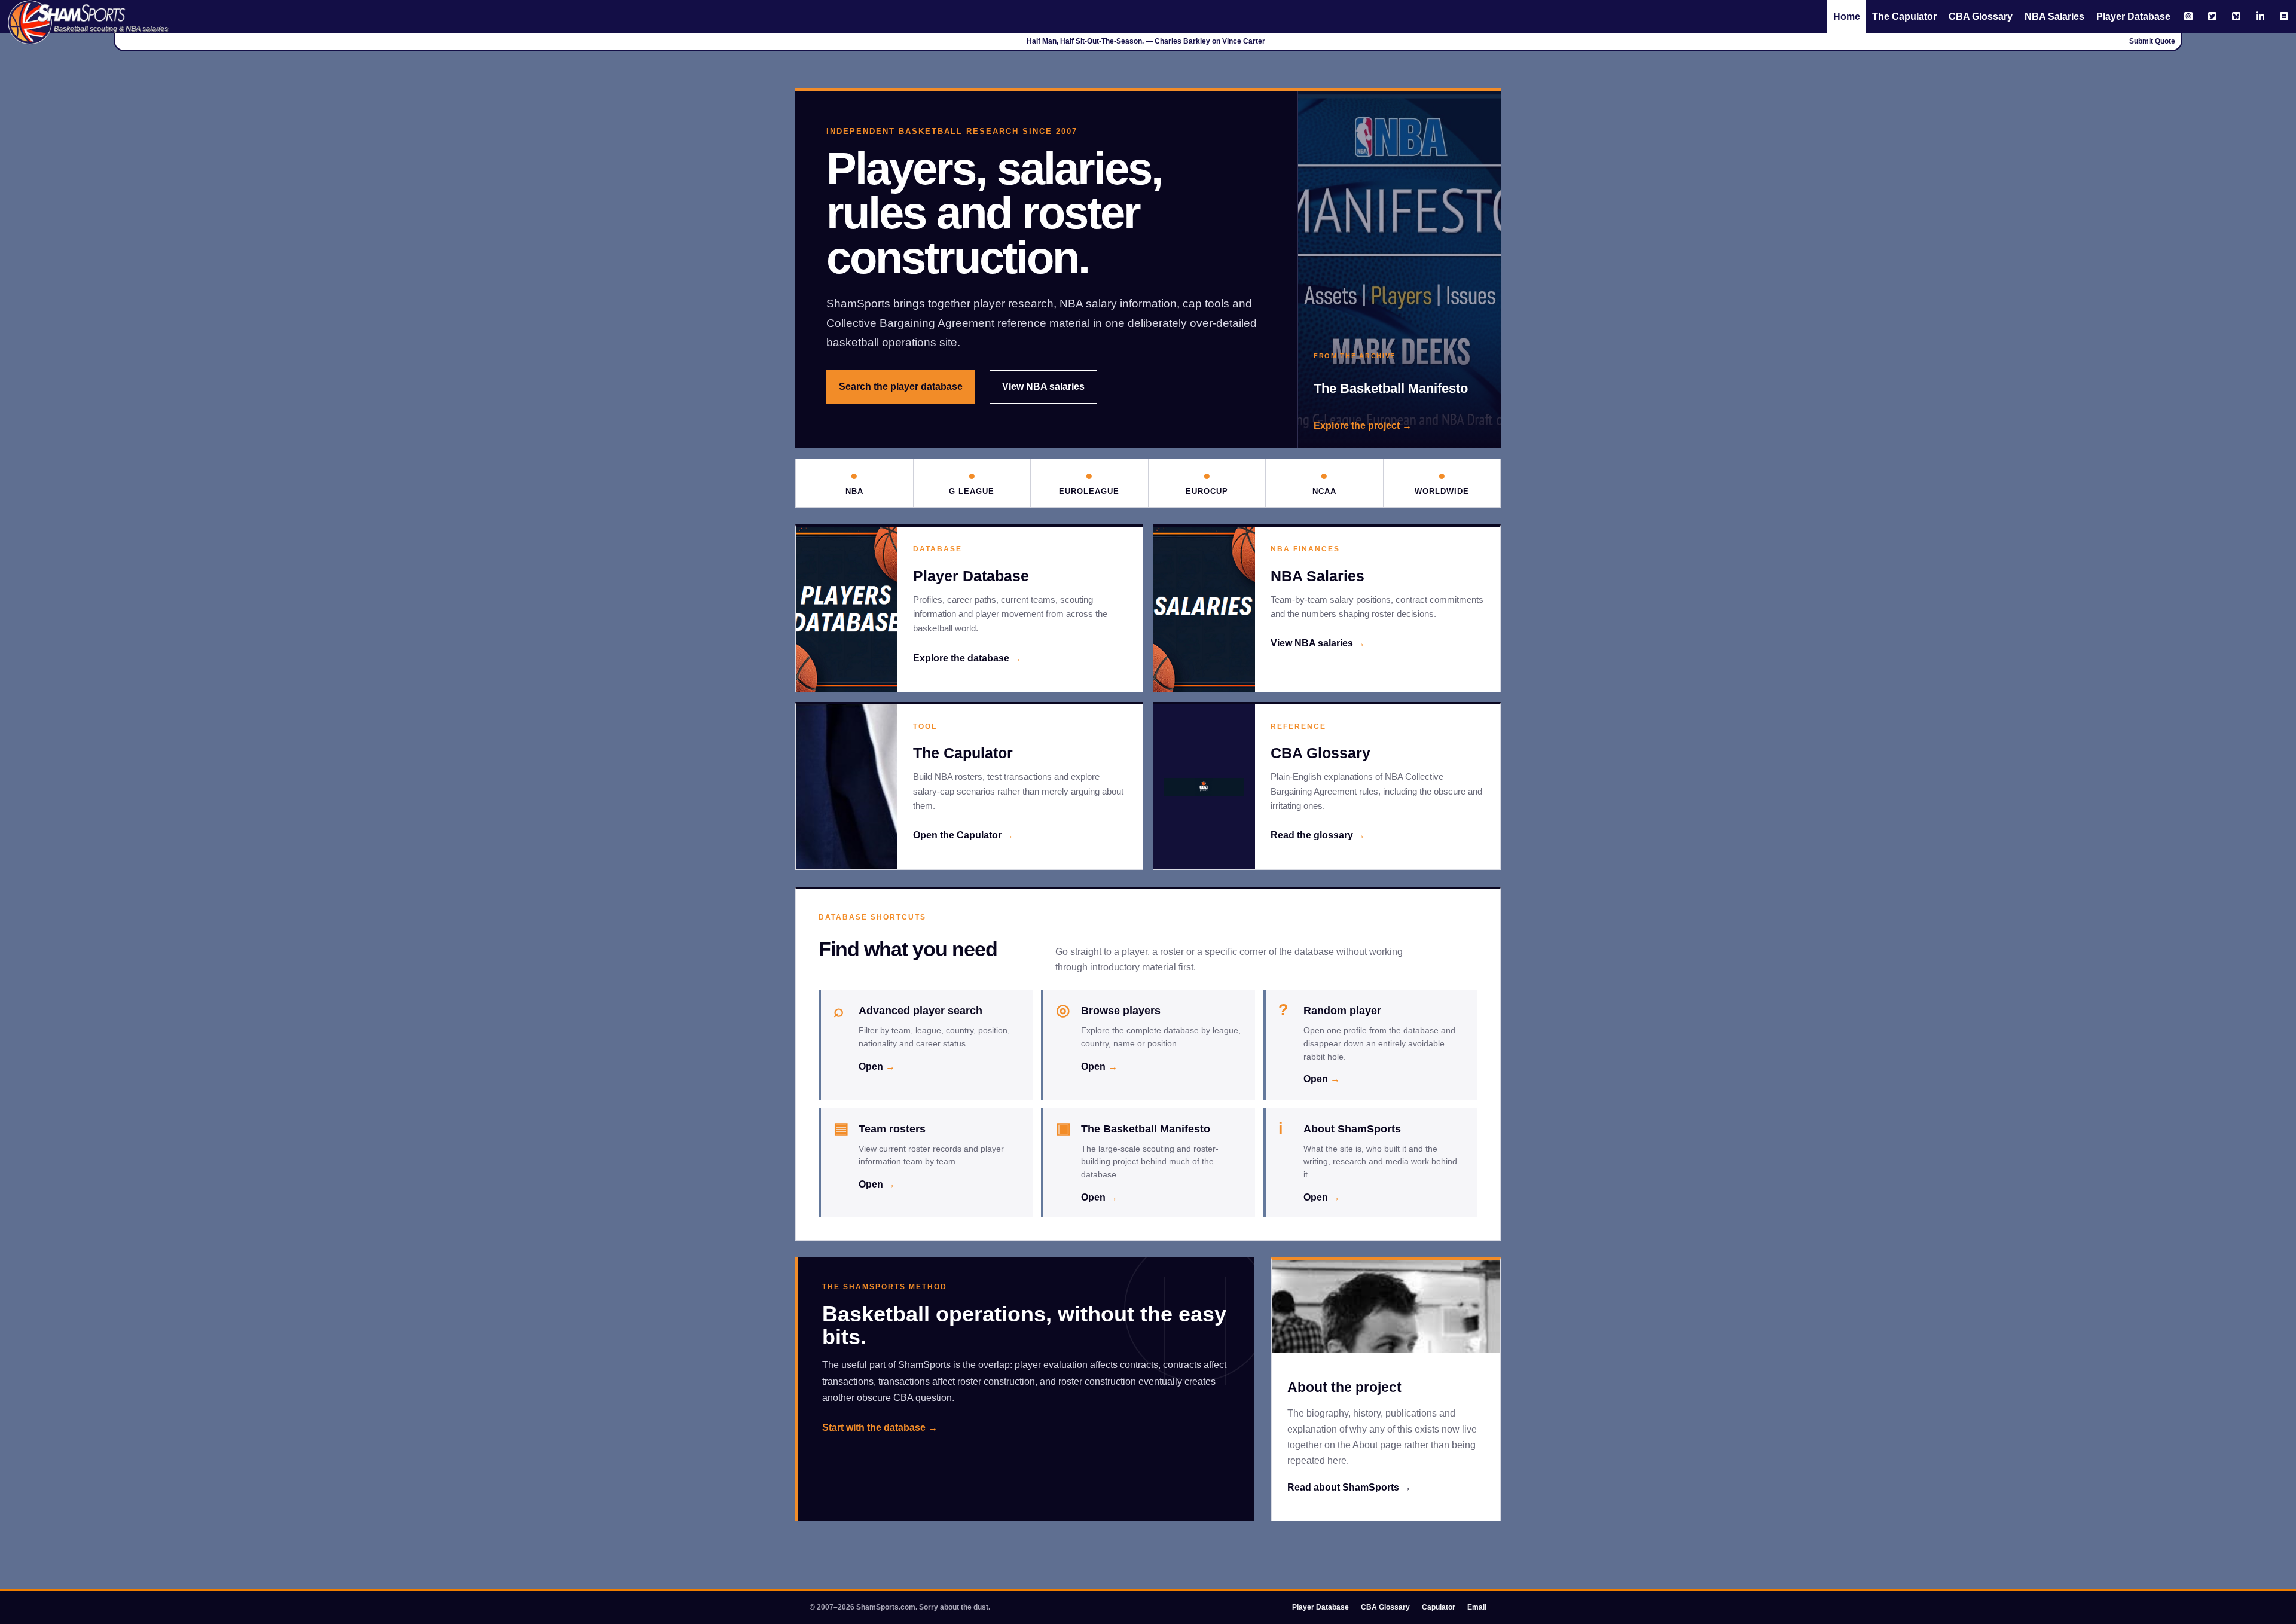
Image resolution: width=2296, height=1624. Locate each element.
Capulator (1439, 1607)
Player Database (2133, 16)
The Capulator (1904, 16)
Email (1477, 1607)
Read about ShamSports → (1349, 1487)
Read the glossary (1318, 835)
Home (1847, 16)
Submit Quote (2152, 41)
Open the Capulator (963, 835)
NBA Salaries (2054, 16)
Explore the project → (1363, 425)
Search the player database (901, 387)
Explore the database (967, 658)
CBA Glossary (1981, 16)
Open (877, 1066)
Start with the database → (880, 1428)
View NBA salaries (1043, 387)
